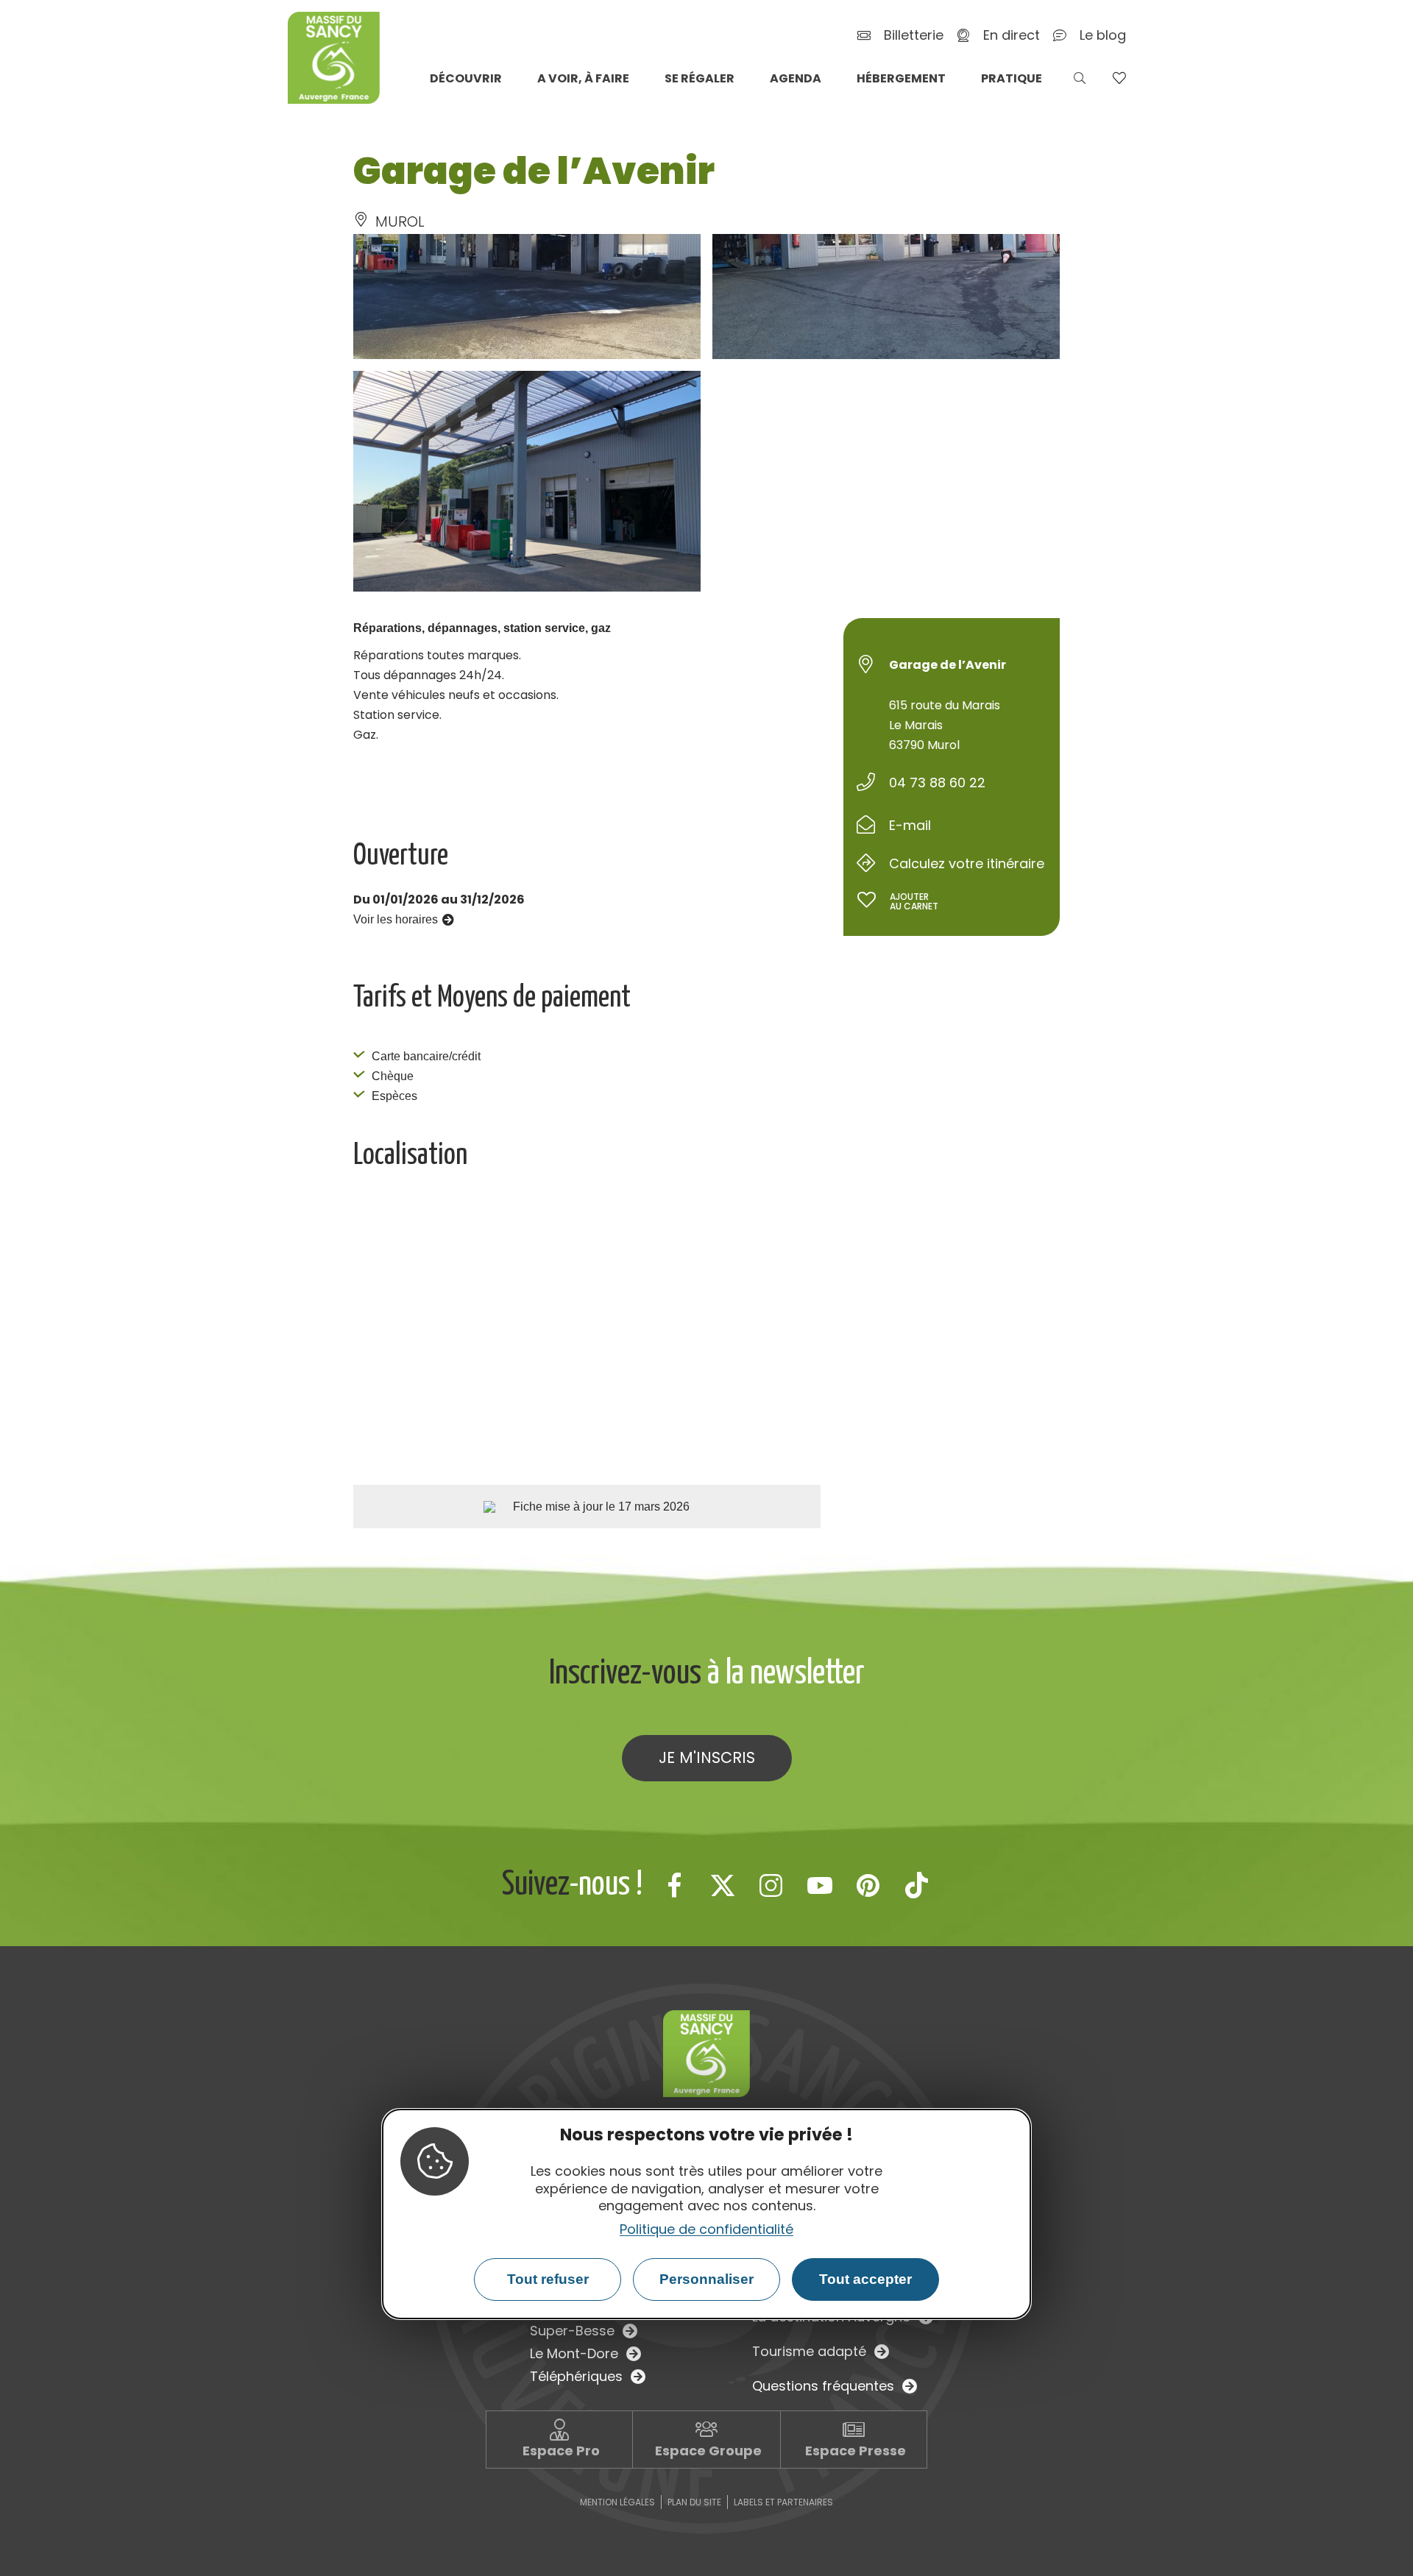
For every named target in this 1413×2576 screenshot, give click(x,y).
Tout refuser (548, 2279)
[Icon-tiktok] (917, 1885)
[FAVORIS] (1119, 78)
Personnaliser (706, 2279)
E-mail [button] (910, 825)
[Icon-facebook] (674, 1885)
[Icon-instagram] (771, 1885)
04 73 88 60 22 (937, 783)
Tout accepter (865, 2279)
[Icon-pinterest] (868, 1885)
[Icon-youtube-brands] (820, 1885)
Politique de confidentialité (706, 2229)
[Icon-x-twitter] (723, 1885)
